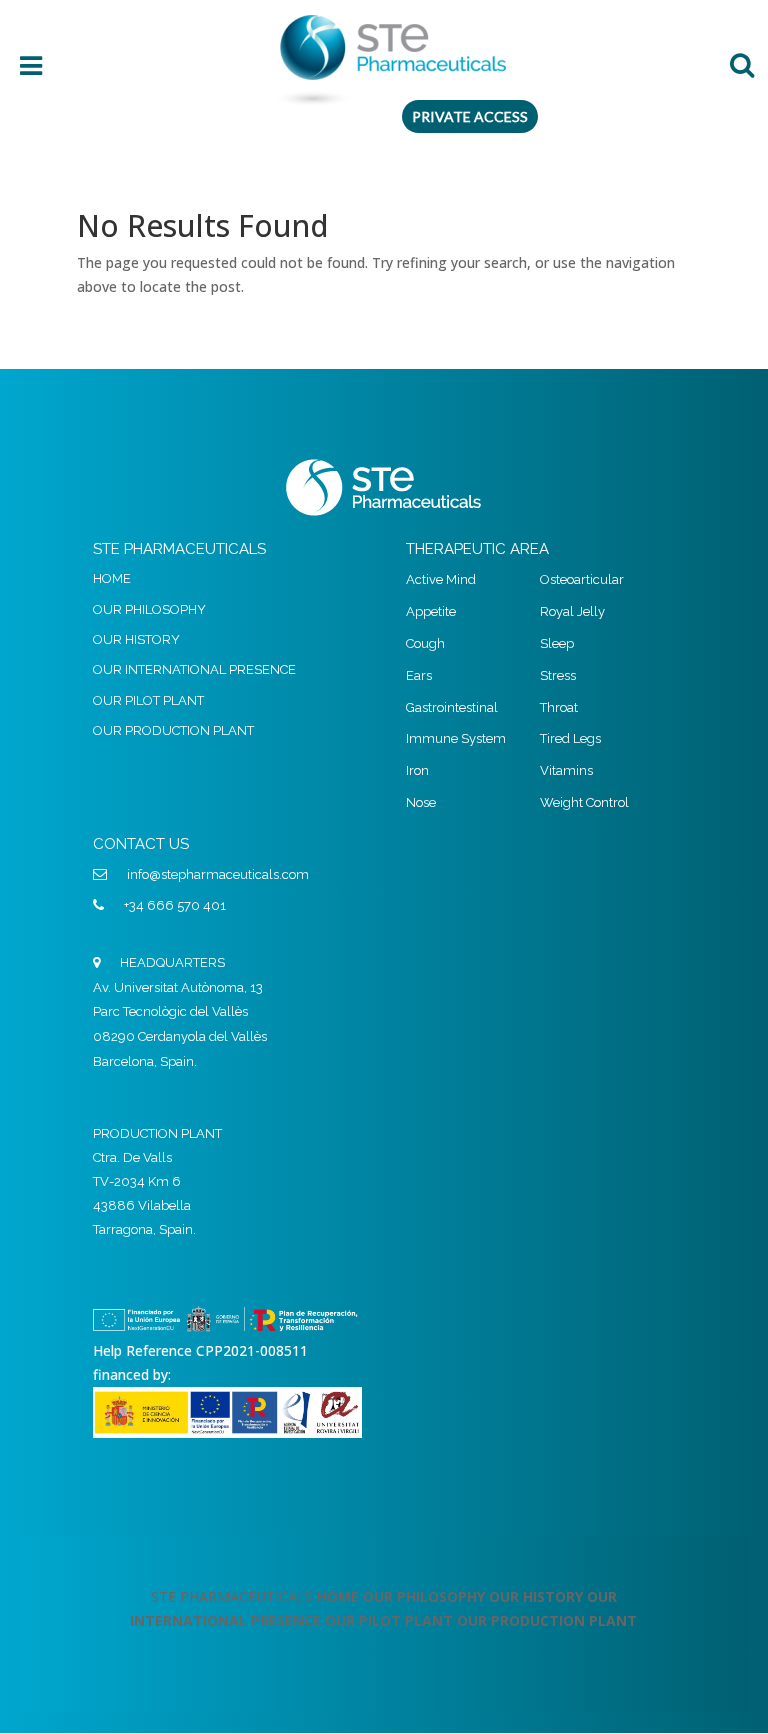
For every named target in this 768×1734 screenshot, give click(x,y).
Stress (558, 675)
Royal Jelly (572, 611)
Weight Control (584, 802)
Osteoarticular (582, 579)
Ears (419, 675)
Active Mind (441, 579)
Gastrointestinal (452, 707)
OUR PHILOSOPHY (149, 609)
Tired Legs (570, 738)
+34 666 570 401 (175, 905)
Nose (421, 802)
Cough (425, 643)
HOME (112, 578)
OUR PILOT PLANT (148, 700)
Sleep (557, 643)
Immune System (456, 738)
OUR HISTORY (136, 639)
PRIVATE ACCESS (470, 116)
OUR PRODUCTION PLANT (173, 730)
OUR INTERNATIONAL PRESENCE (194, 669)
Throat (559, 707)
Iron (417, 770)
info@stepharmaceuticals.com (218, 874)
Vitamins (566, 770)
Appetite (431, 611)
